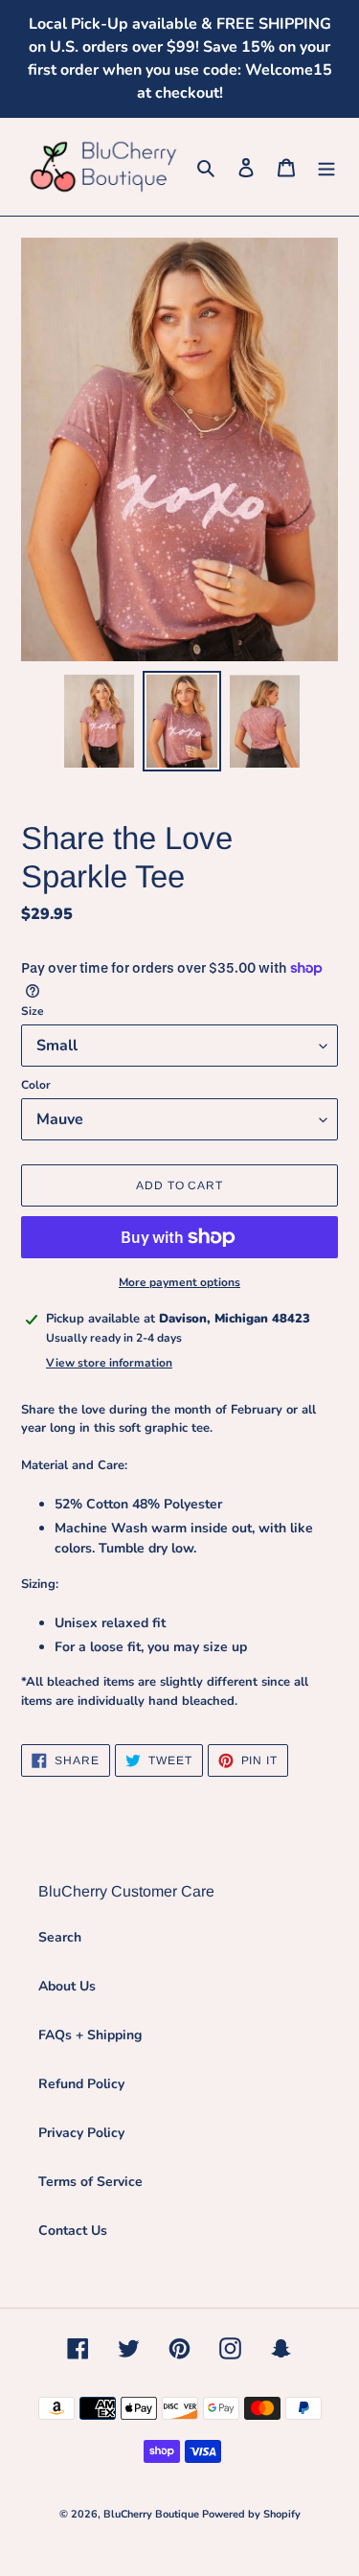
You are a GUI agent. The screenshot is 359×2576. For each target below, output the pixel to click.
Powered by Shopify (251, 2514)
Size (33, 1011)
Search (60, 1937)
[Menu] (326, 167)
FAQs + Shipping (90, 2035)
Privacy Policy (81, 2133)
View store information (109, 1363)
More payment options (179, 1282)
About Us (67, 1986)
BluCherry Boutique (153, 2514)
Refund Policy (81, 2084)
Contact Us (73, 2231)
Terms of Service (90, 2182)
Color (36, 1085)
